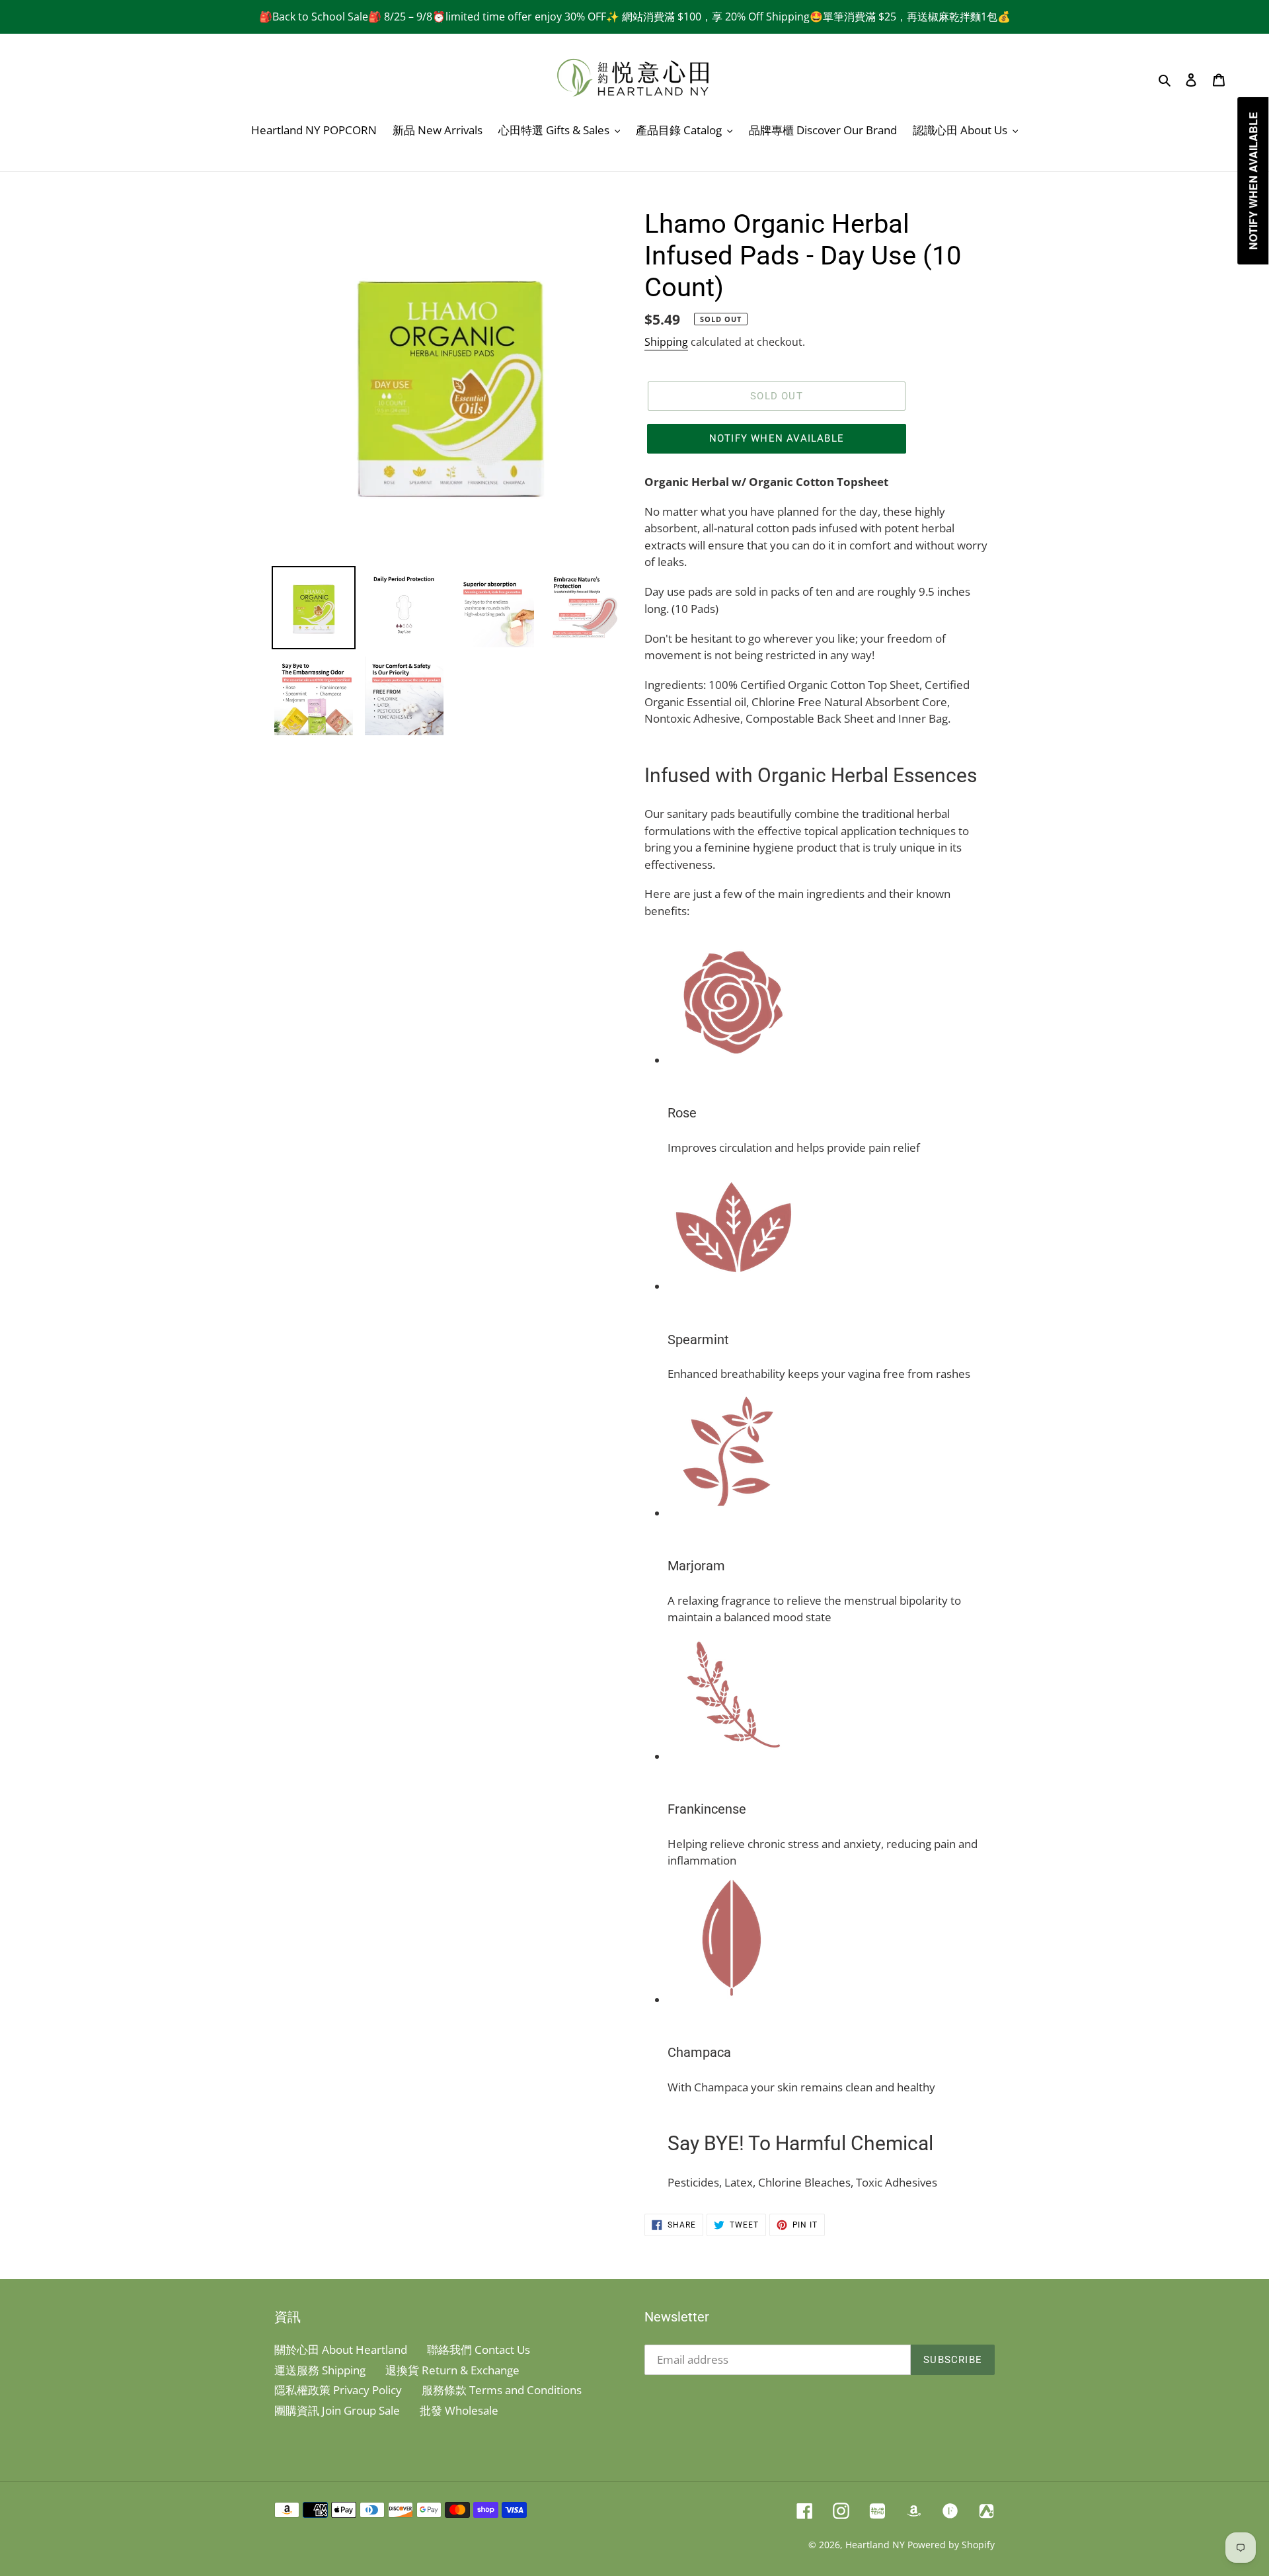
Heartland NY (875, 2545)
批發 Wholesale (459, 2410)
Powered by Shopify (951, 2545)
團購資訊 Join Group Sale (337, 2410)
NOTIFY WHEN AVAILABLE (777, 438)
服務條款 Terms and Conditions (502, 2390)
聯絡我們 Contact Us (479, 2350)
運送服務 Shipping (320, 2370)
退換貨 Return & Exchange (452, 2370)
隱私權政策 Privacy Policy (338, 2390)
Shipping (666, 342)
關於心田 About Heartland (341, 2350)
